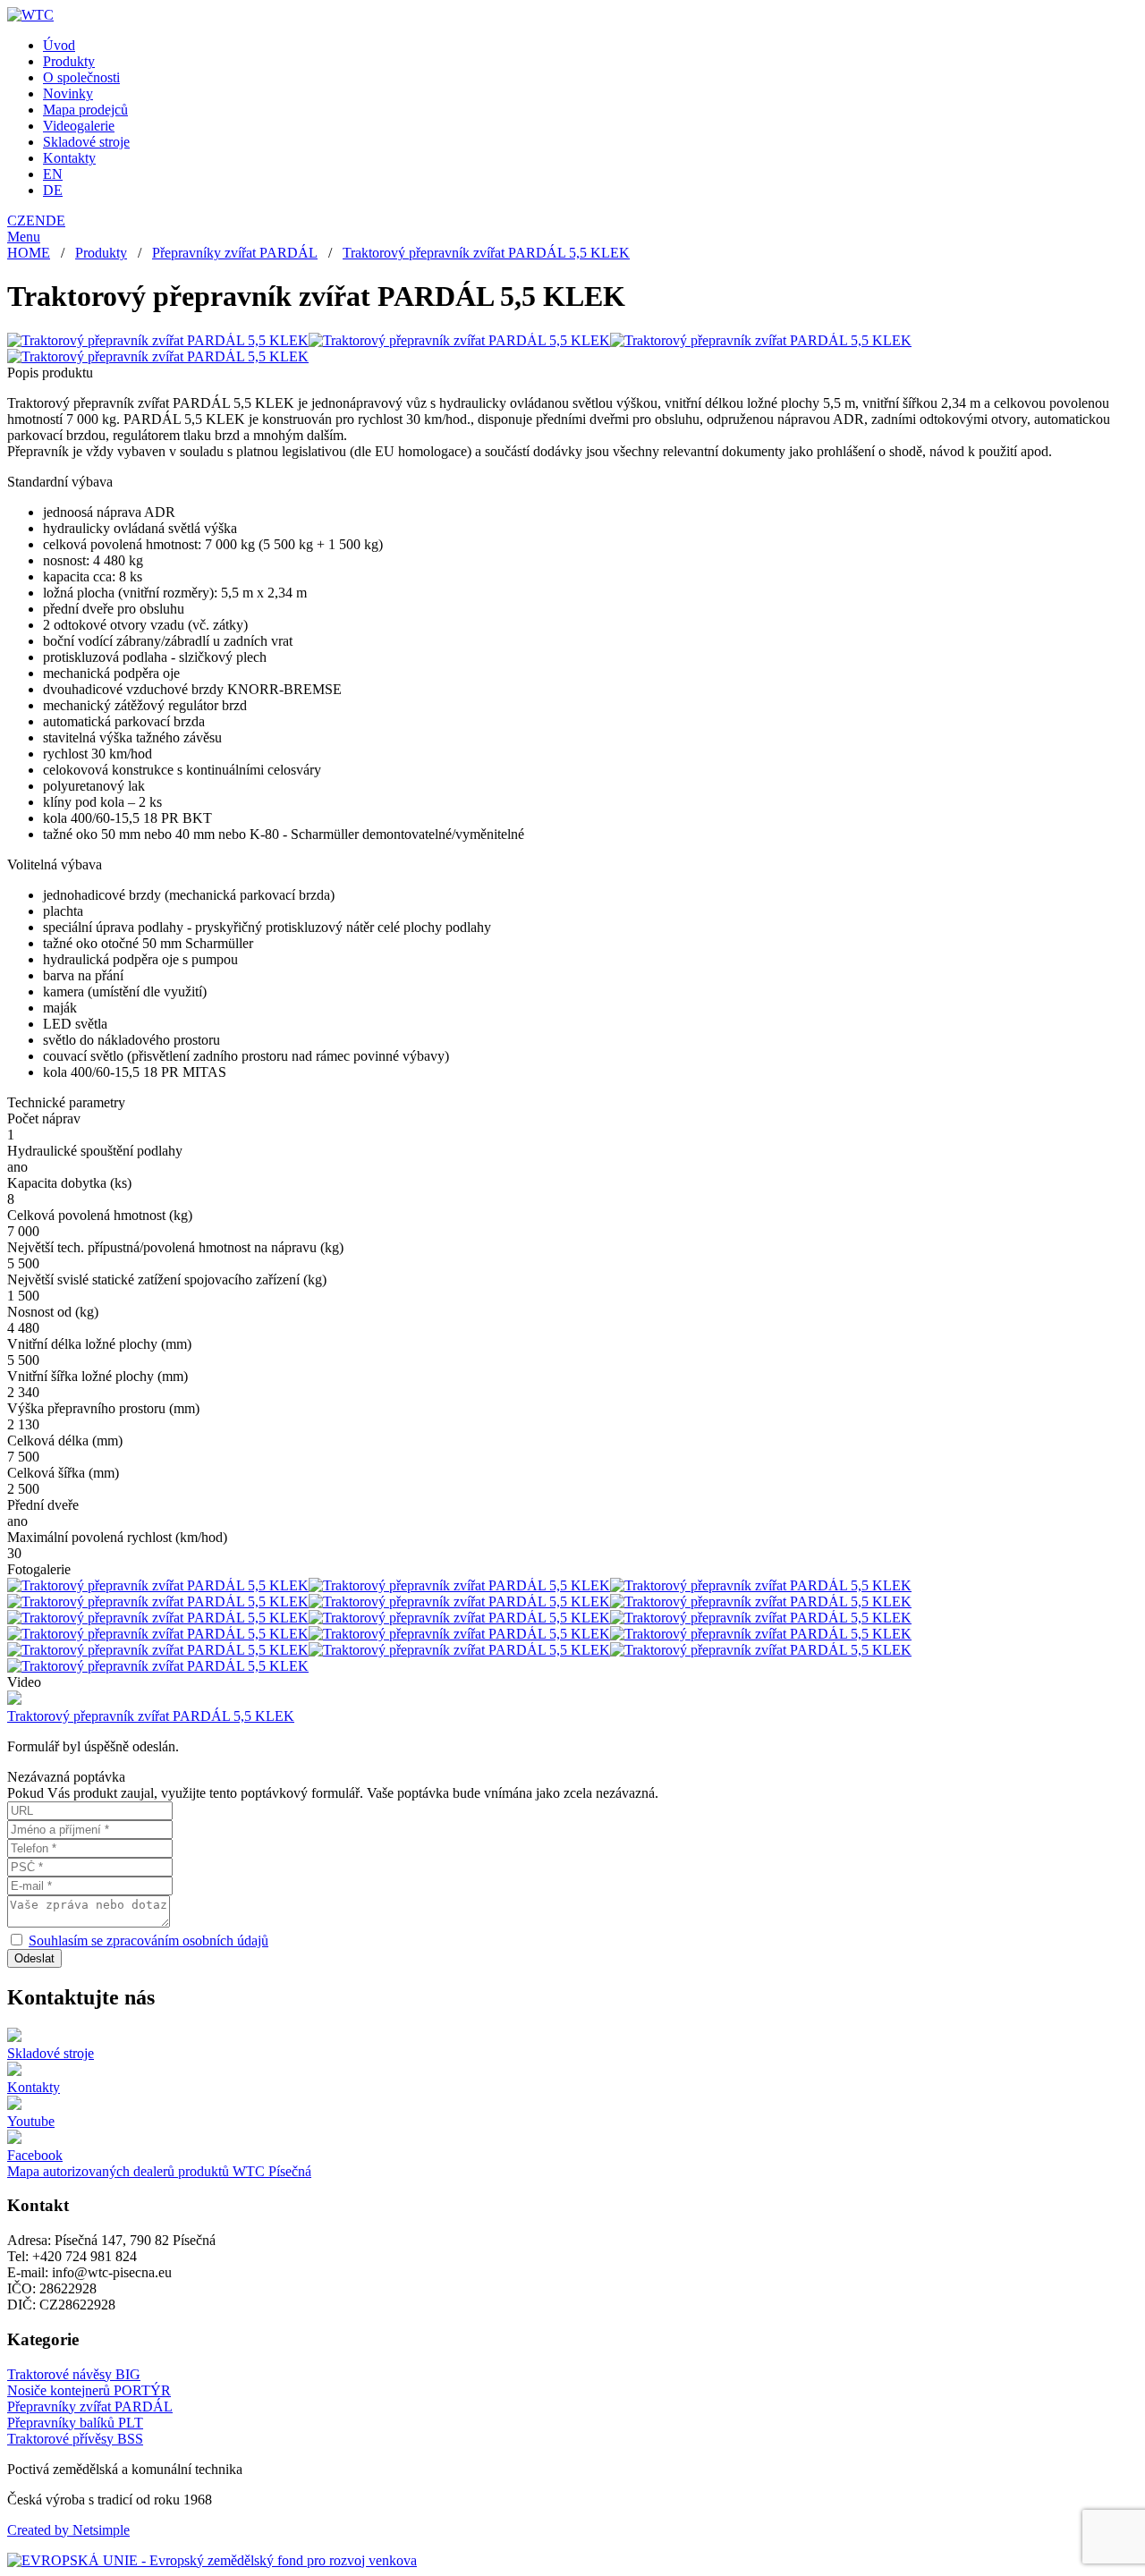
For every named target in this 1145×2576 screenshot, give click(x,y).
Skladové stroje (86, 142)
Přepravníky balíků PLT (75, 2423)
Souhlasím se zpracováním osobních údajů (148, 1940)
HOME (29, 253)
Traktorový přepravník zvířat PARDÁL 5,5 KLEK (486, 253)
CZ (17, 220)
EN (53, 174)
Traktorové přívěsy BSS (75, 2439)
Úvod (59, 45)
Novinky (68, 93)
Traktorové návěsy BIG (74, 2374)
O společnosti (81, 77)
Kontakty (69, 158)
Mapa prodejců (85, 110)
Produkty (69, 61)
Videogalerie (79, 126)
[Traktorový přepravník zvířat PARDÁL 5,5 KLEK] (158, 340)
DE (53, 190)
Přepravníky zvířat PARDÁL (235, 253)
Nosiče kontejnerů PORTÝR (89, 2390)
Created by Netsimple (68, 2530)
